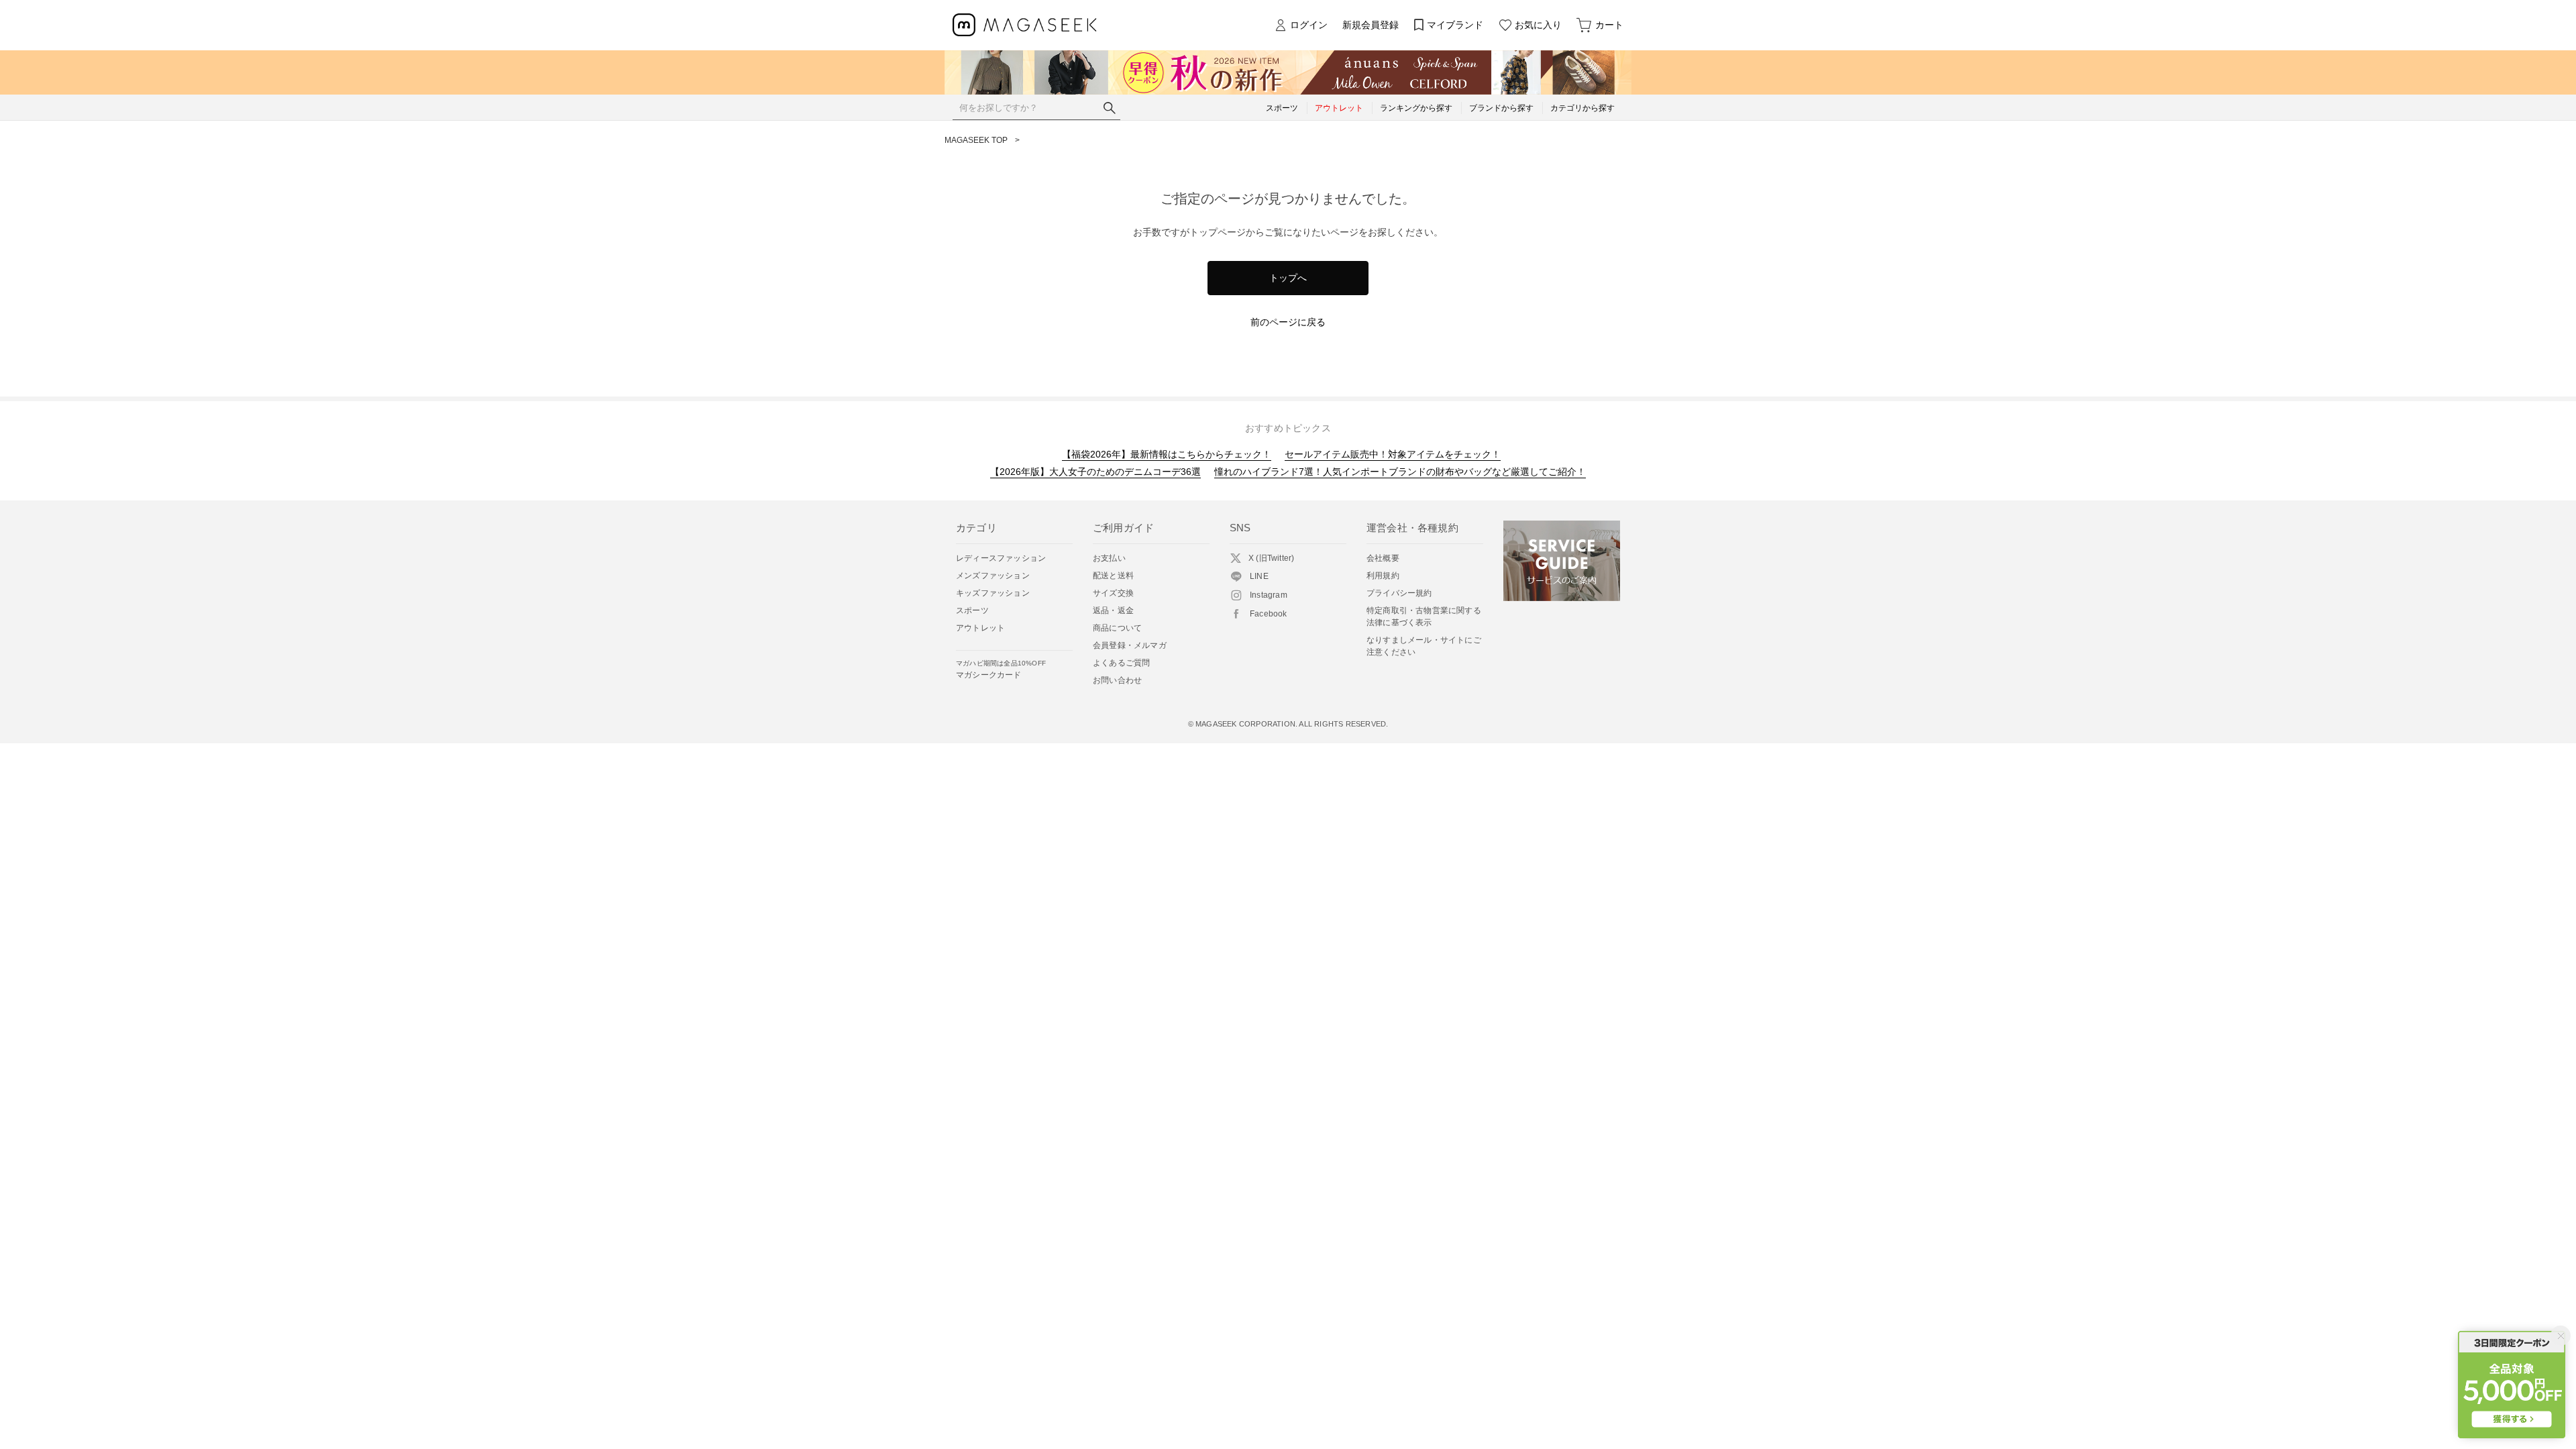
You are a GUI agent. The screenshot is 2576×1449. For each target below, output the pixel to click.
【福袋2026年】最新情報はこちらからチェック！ (1167, 454)
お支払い (1109, 558)
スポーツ (972, 610)
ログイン (1309, 25)
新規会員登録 (1371, 25)
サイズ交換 (1113, 593)
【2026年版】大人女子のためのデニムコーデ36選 (1095, 472)
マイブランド (1455, 25)
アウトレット (980, 628)
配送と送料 (1113, 576)
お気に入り (1538, 25)
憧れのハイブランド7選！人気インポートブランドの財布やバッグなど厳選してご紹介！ (1400, 472)
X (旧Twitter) (1271, 558)
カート (1609, 25)
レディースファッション (1001, 558)
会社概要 (1383, 558)
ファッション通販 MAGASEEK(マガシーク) (1025, 25)
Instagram (1269, 595)
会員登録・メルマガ (1130, 645)
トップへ (1288, 278)
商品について (1117, 628)
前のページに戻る (1288, 322)
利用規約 (1383, 576)
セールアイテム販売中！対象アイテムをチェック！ (1393, 454)
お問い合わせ (1117, 680)
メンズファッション (993, 576)
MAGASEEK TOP (976, 140)
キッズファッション (993, 593)
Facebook (1269, 614)
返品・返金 (1113, 610)
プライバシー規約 (1399, 593)
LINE (1259, 576)
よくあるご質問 (1121, 663)
